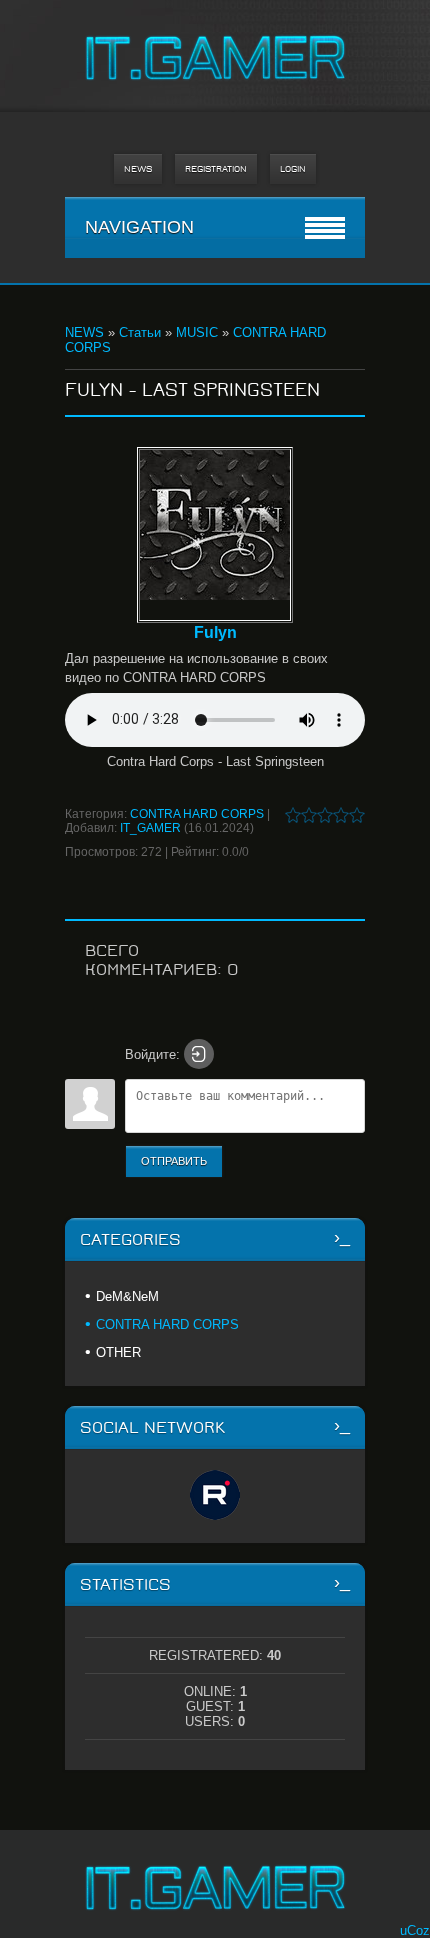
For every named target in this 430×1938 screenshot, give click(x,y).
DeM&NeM (127, 1296)
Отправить (174, 1161)
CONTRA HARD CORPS (197, 814)
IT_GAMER (150, 828)
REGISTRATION (216, 169)
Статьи (140, 332)
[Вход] (199, 1054)
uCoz (415, 1930)
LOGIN (293, 169)
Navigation (139, 227)
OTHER (118, 1352)
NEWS (138, 169)
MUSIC (197, 332)
